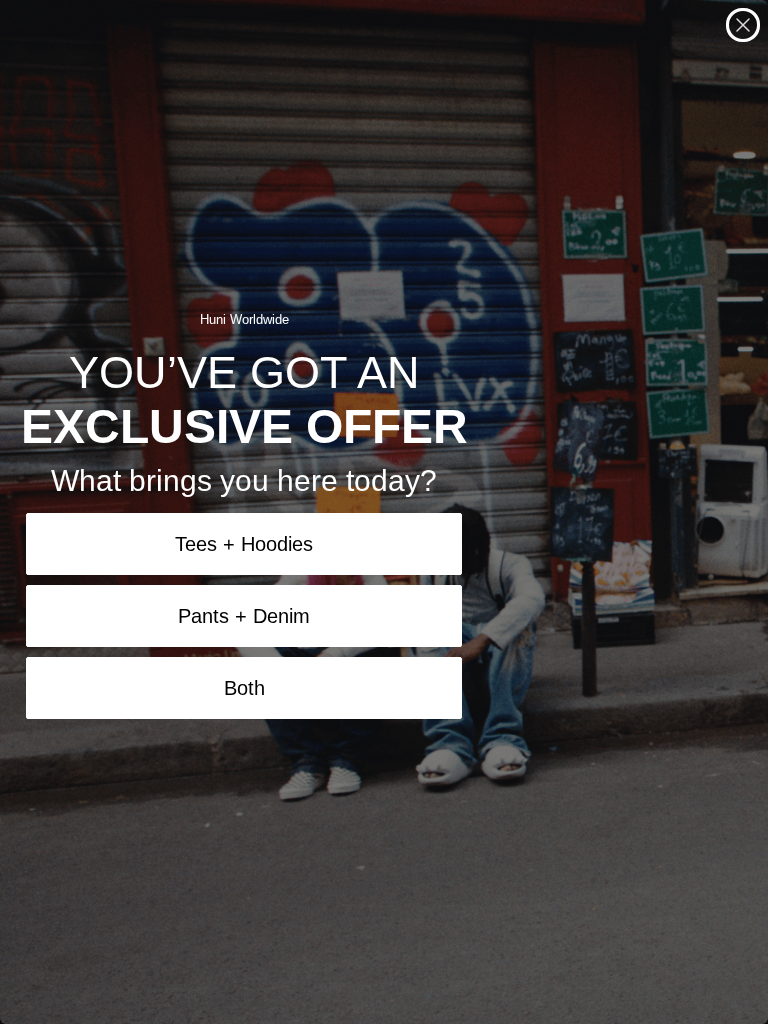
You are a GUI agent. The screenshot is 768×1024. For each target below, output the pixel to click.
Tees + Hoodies (244, 544)
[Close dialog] (743, 25)
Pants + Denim (244, 616)
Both (244, 688)
